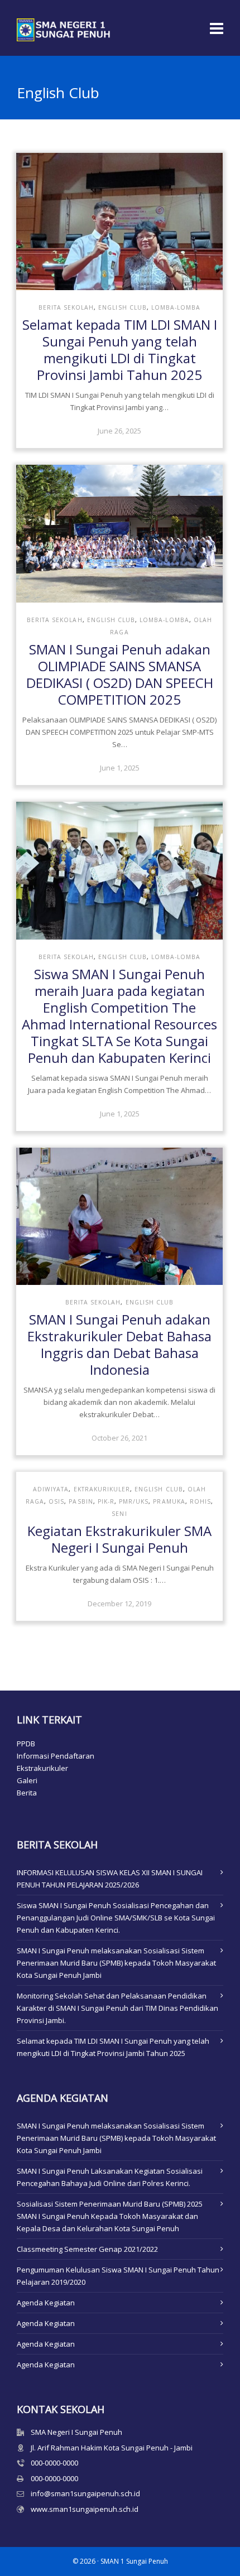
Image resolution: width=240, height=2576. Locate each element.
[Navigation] (217, 28)
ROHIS (200, 1501)
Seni (119, 1514)
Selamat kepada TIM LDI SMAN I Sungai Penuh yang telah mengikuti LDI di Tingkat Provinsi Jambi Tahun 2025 (120, 350)
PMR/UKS (134, 1501)
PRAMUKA (169, 1501)
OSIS (56, 1501)
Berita (27, 1793)
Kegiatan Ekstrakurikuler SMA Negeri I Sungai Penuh (119, 1539)
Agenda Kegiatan (46, 2303)
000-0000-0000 (54, 2463)
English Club (122, 307)
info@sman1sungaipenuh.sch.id (85, 2493)
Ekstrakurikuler (42, 1768)
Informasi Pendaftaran (56, 1756)
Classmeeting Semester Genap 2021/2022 (87, 2249)
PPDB (26, 1744)
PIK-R (106, 1501)
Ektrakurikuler (102, 1489)
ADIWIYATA (51, 1489)
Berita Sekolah (66, 307)
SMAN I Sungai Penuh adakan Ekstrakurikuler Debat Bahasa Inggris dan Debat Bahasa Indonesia (119, 1344)
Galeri (27, 1780)
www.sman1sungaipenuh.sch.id (85, 2509)
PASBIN (81, 1501)
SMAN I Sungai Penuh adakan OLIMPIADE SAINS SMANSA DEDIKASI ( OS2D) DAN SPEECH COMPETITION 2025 (120, 674)
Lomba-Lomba (176, 307)
